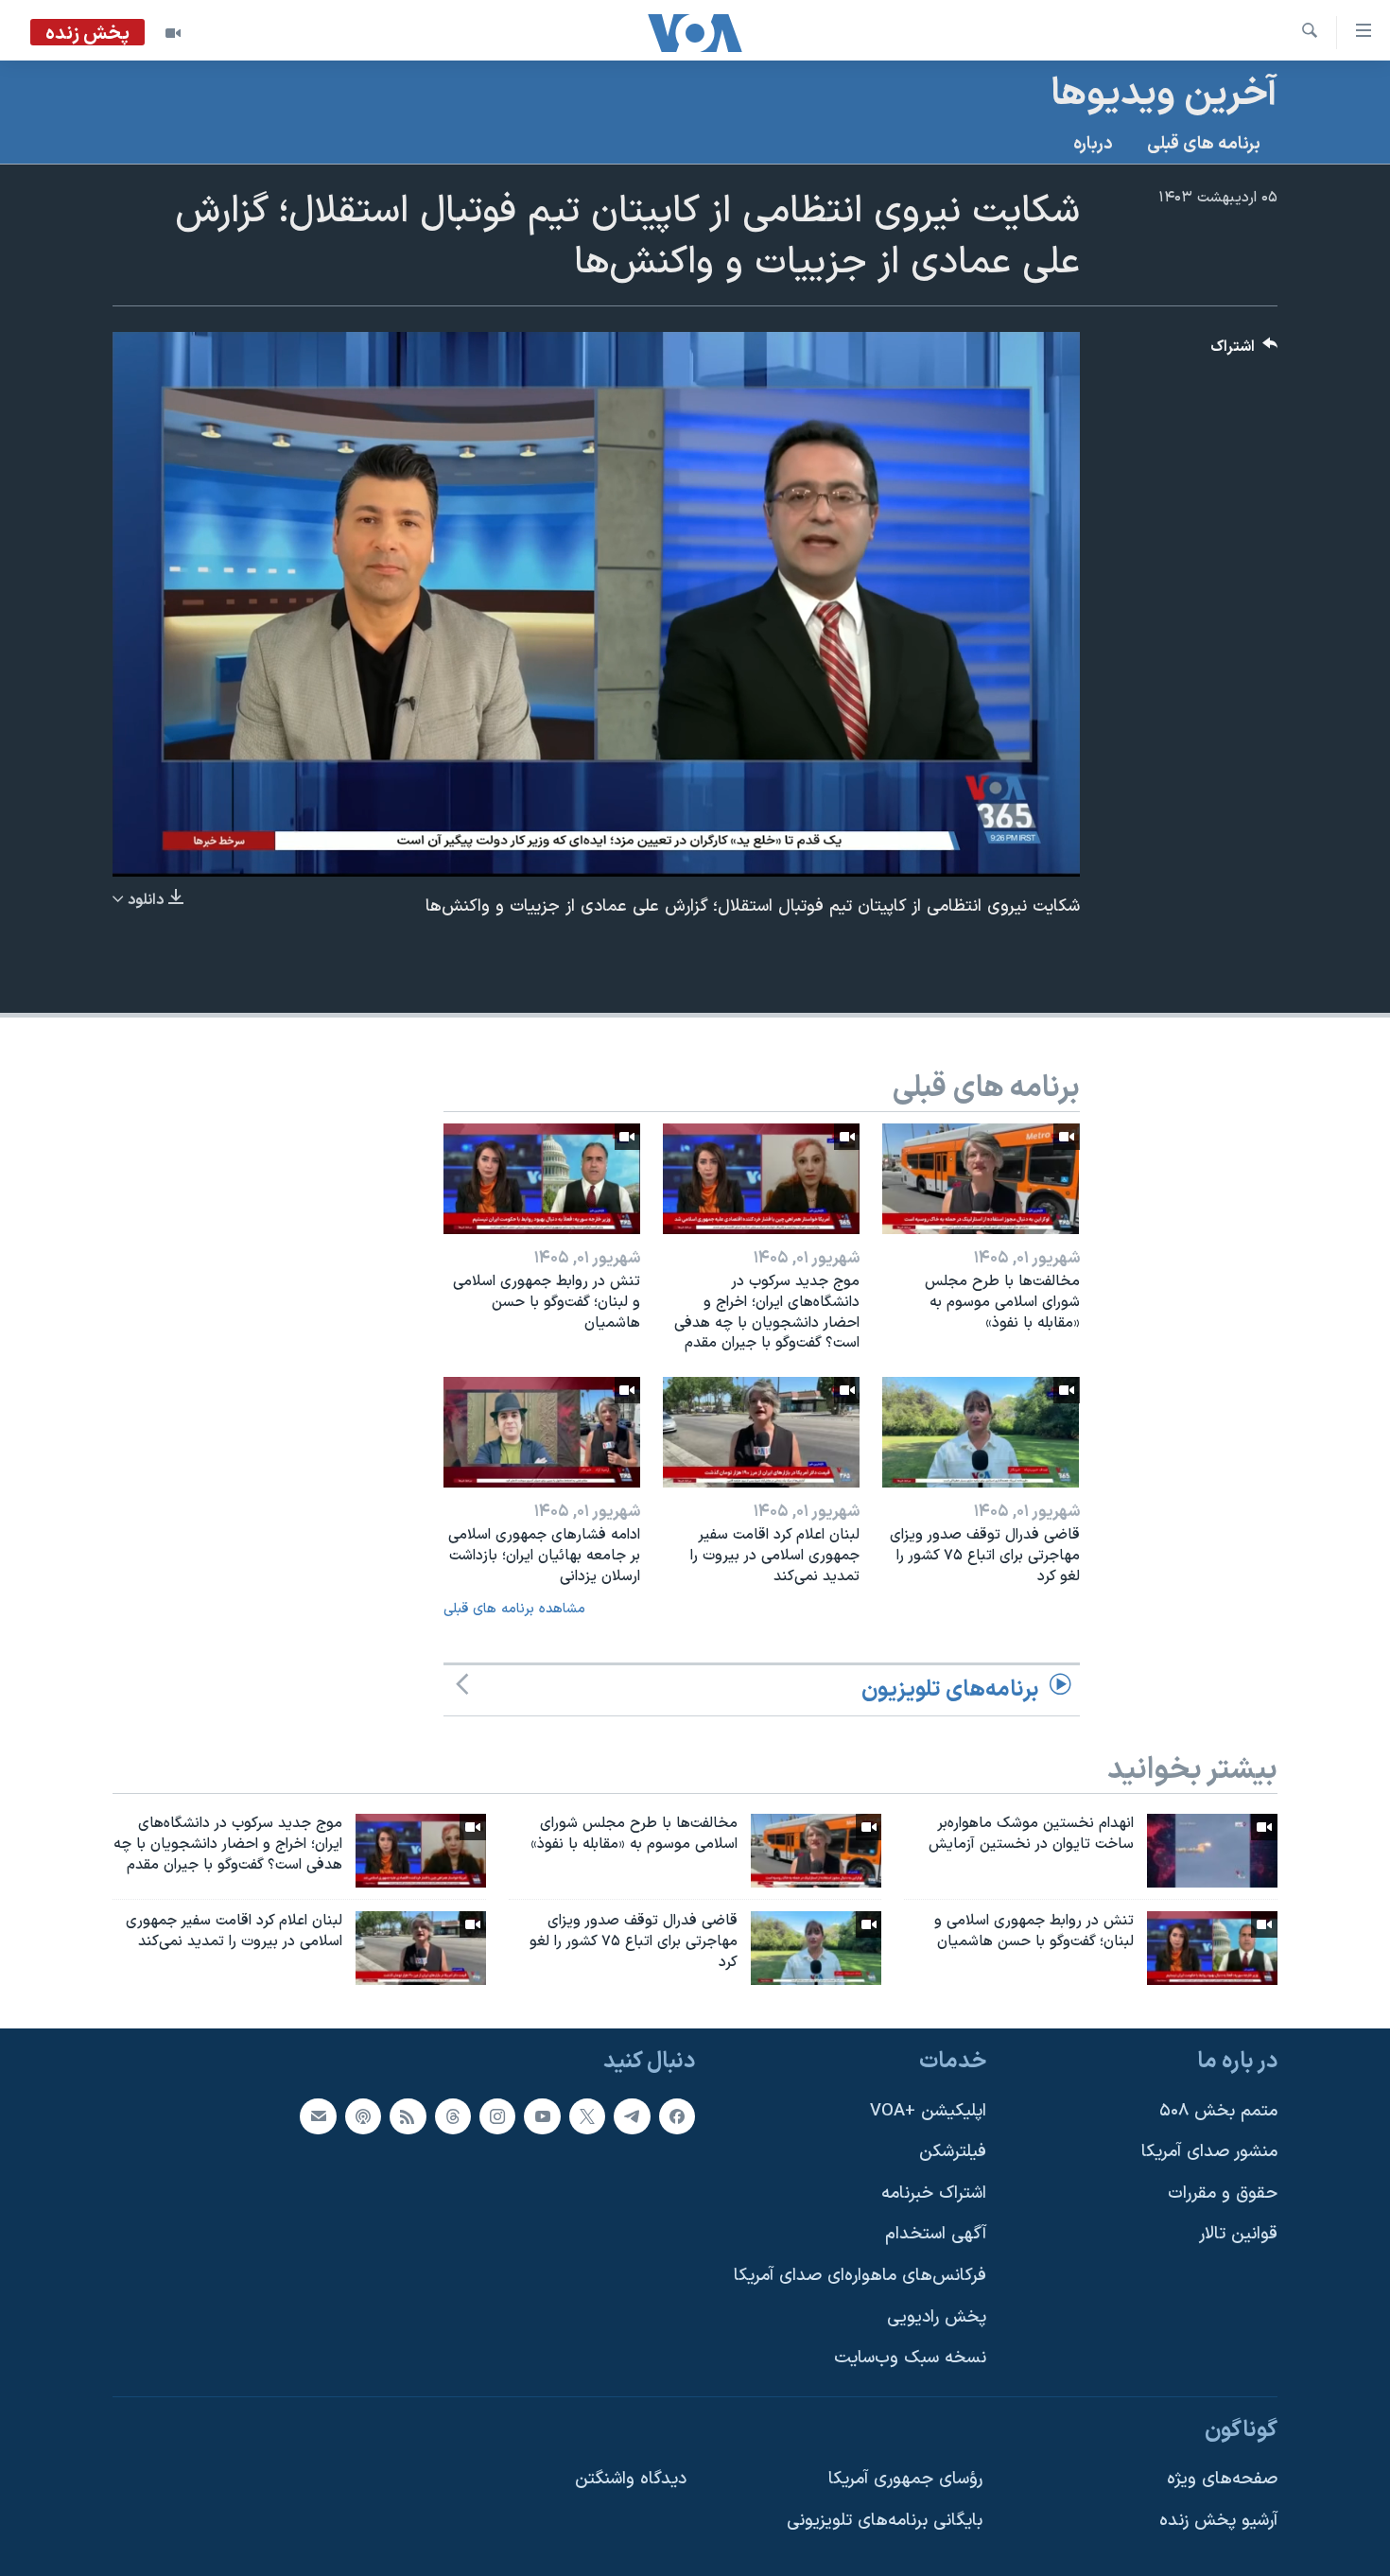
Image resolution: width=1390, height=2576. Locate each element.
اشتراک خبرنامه (934, 2193)
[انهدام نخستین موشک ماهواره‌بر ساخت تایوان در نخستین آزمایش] (1212, 1851)
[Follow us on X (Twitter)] (587, 2115)
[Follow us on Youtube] (542, 2115)
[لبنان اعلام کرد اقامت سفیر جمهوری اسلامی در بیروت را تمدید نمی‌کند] (761, 1432)
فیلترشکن (953, 2152)
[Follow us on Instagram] (497, 2115)
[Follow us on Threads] (453, 2115)
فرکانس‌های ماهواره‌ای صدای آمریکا (860, 2276)
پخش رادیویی (937, 2316)
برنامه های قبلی (1204, 144)
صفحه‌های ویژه (1222, 2479)
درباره (1093, 144)
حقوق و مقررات (1223, 2193)
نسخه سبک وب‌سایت (910, 2358)
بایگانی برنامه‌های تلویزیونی (885, 2521)
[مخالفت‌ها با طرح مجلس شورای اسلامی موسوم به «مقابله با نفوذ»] (981, 1179)
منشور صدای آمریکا (1209, 2152)
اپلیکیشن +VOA (928, 2110)
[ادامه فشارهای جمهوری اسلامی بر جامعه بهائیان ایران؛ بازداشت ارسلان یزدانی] (542, 1432)
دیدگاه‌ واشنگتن (631, 2479)
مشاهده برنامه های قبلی (514, 1609)
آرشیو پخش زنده (1218, 2521)
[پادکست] (363, 2115)
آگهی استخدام (936, 2234)
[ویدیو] (173, 33)
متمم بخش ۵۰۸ (1218, 2110)
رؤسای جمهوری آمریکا (905, 2479)
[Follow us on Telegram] (632, 2115)
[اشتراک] (318, 2115)
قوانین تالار (1238, 2234)
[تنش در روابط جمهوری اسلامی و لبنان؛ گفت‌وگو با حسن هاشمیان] (542, 1179)
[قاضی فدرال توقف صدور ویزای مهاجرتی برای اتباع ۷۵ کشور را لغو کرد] (981, 1432)
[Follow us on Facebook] (677, 2115)
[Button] (1244, 351)
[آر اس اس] (408, 2115)
